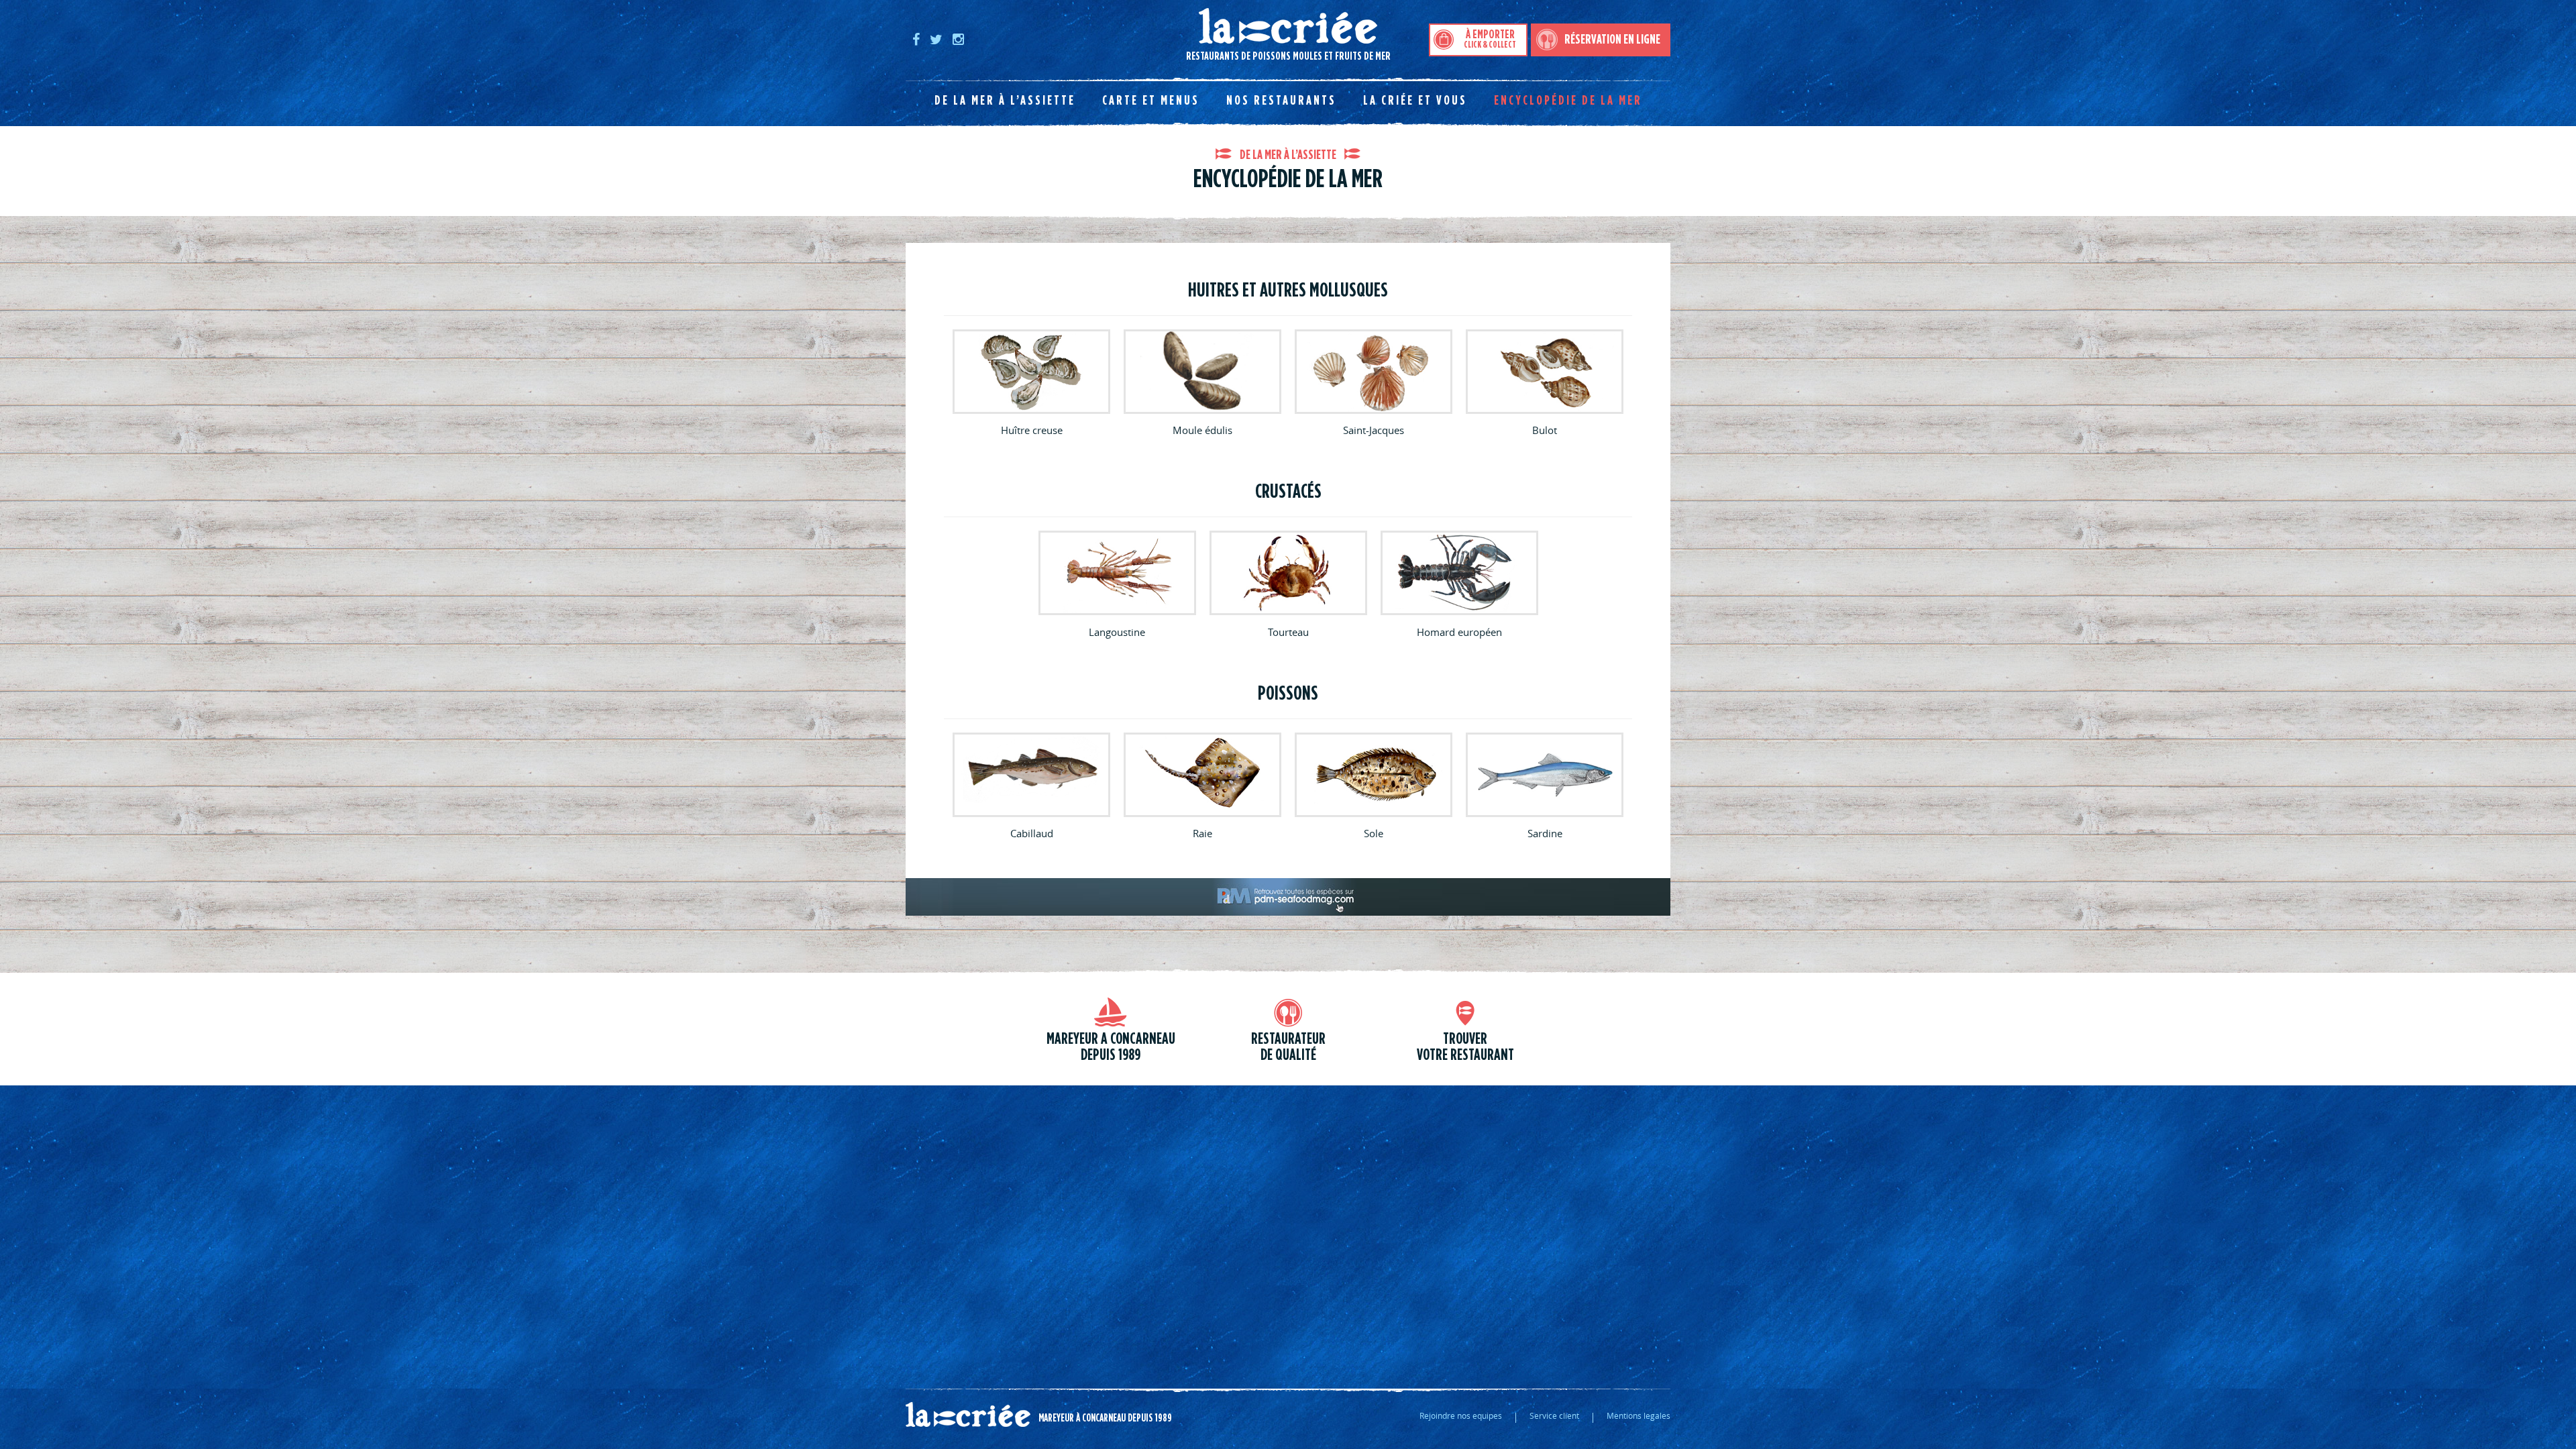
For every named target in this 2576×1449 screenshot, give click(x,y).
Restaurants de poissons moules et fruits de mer (1148, 35)
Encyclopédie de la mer (1568, 101)
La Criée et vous (1415, 101)
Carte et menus (1151, 101)
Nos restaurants (1281, 101)
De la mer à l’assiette (1005, 101)
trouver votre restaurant (1465, 1047)
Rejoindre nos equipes (1461, 1415)
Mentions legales (1639, 1415)
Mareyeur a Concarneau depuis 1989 (1111, 1047)
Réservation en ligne (1612, 40)
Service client (1554, 1415)
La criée (968, 1415)
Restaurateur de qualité (1288, 1047)
